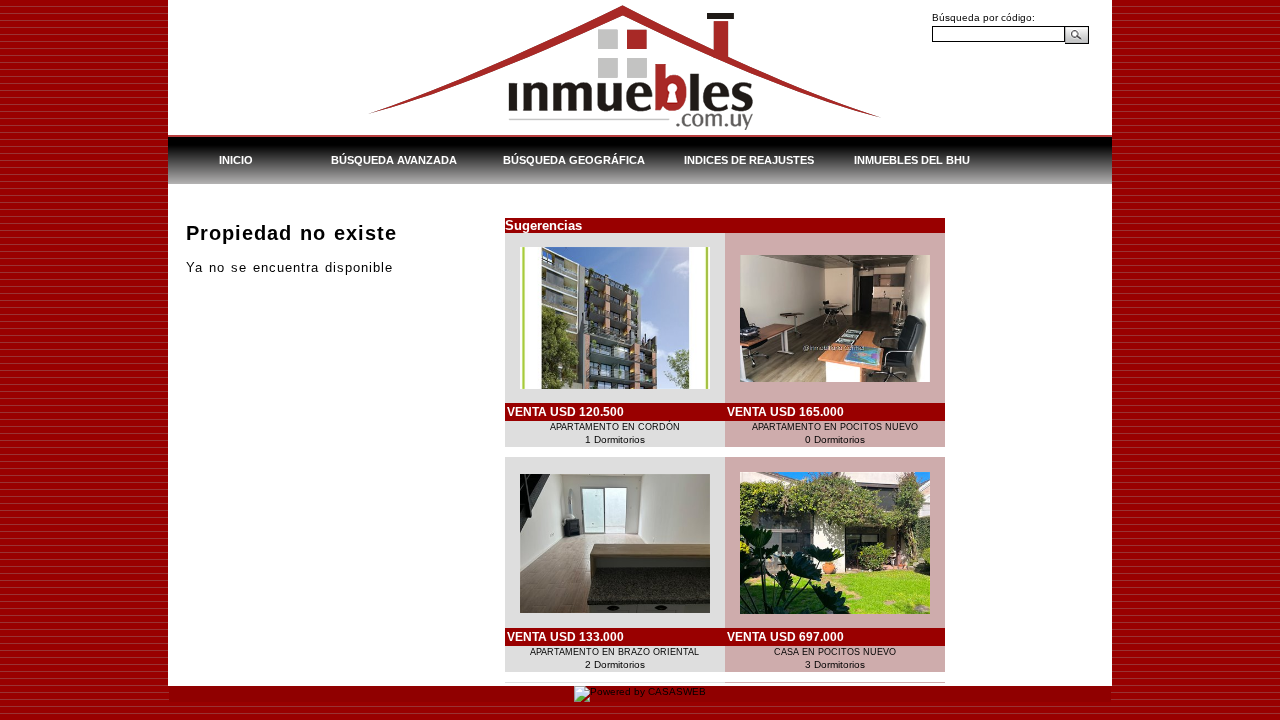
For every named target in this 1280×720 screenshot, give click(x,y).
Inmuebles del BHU (912, 160)
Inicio (236, 160)
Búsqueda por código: (983, 17)
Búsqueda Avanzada (394, 160)
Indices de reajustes (749, 160)
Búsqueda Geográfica (574, 160)
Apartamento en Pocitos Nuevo (835, 427)
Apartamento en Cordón (615, 427)
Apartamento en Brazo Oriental (614, 652)
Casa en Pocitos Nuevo (835, 652)
